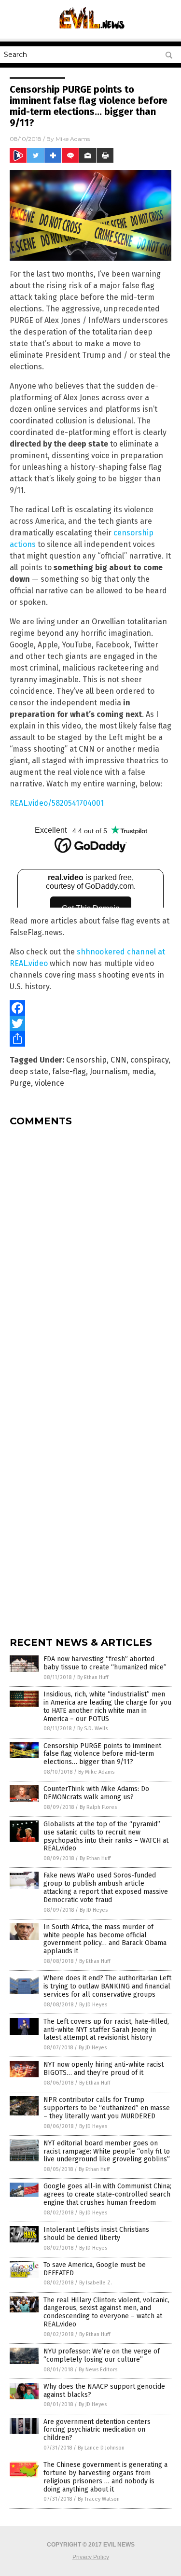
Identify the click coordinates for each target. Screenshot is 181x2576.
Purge (20, 1083)
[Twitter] (90, 1023)
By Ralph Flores (98, 1807)
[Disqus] (90, 1255)
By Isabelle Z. (96, 2283)
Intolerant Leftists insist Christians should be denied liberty (96, 2234)
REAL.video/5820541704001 (57, 803)
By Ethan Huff (93, 1677)
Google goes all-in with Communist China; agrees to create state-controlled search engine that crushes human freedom (107, 2194)
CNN (118, 1060)
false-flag (69, 1071)
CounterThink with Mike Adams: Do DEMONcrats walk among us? (96, 1793)
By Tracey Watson (99, 2499)
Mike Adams (73, 139)
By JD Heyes (94, 1910)
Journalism (109, 1071)
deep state (29, 1071)
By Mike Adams (96, 1772)
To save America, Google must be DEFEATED (95, 2269)
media (143, 1071)
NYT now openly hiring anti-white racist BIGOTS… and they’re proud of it (104, 2069)
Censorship (86, 1060)
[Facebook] (90, 1008)
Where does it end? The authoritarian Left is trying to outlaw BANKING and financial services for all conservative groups (107, 1986)
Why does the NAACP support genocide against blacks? (104, 2391)
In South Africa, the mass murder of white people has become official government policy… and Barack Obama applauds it (105, 1939)
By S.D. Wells (92, 1729)
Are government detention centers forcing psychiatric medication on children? (97, 2430)
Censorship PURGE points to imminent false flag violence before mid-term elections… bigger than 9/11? (102, 1754)
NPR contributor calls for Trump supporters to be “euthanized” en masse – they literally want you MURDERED (107, 2108)
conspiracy (149, 1060)
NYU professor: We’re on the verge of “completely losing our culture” (102, 2355)
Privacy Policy (91, 2557)
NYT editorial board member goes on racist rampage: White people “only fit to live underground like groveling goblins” (107, 2151)
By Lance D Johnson (101, 2448)
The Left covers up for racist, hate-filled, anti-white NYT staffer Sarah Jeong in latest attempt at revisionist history (106, 2030)
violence (49, 1083)
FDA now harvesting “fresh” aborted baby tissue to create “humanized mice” (105, 1663)
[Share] (90, 1039)
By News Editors (98, 2370)
